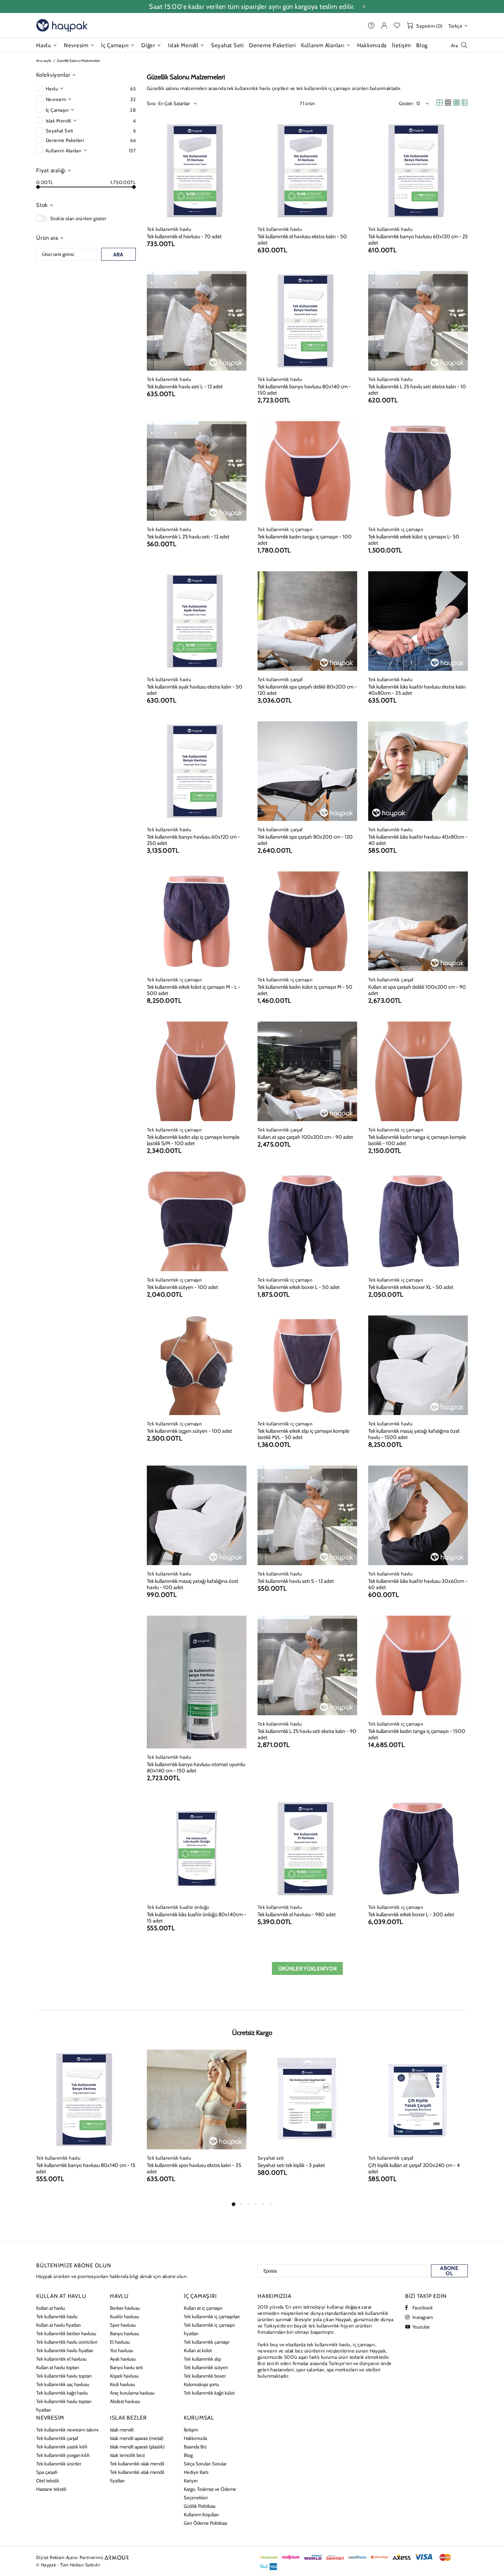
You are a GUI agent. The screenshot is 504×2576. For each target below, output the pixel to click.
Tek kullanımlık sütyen (206, 2367)
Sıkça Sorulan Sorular (205, 2464)
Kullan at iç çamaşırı (203, 2308)
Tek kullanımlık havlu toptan (64, 2376)
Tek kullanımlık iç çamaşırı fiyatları (209, 2329)
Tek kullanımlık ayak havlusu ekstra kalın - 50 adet (195, 690)
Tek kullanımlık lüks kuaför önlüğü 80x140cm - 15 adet (196, 1918)
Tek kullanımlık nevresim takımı (67, 2430)
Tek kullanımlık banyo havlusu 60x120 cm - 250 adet (193, 840)
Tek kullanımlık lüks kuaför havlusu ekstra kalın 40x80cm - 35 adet (417, 690)
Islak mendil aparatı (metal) (137, 2438)
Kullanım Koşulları (201, 2514)
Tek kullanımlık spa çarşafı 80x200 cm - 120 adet (305, 840)
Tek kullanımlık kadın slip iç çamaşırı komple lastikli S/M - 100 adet (193, 1140)
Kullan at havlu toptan (58, 2367)
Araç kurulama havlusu (132, 2393)
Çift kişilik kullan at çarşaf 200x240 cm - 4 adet (414, 2168)
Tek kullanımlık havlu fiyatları (65, 2350)
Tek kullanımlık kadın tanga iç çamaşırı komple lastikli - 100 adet (417, 1140)
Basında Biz (195, 2447)
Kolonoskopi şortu (201, 2384)
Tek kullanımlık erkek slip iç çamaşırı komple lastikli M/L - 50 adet (303, 1434)
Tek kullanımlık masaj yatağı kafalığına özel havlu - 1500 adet (414, 1434)
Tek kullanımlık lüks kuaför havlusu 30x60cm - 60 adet (418, 1584)
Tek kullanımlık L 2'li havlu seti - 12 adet (188, 537)
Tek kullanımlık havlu (169, 229)
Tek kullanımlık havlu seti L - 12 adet (185, 387)
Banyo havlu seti (126, 2367)
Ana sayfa (44, 61)
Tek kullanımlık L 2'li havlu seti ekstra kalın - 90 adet (307, 1734)
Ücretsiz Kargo (252, 2033)
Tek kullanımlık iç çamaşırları (212, 2316)
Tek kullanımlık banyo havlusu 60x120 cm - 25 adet (418, 240)
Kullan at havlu (51, 2308)
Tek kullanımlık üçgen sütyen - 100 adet (189, 1431)
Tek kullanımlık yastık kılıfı (62, 2447)
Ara (118, 254)
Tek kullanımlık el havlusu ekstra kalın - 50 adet (302, 240)
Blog (188, 2455)
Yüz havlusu (122, 2350)
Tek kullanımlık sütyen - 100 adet (182, 1287)
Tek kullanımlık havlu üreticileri (67, 2342)
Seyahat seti (271, 2158)
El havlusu (120, 2342)
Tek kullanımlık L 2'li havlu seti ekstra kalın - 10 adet (417, 390)
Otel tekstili (48, 2480)
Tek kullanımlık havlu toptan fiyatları (64, 2405)
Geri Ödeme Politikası (206, 2523)
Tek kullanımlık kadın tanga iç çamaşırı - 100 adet (305, 540)
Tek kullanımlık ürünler (59, 2464)
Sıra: (152, 103)
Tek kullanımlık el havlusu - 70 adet (184, 237)
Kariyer (191, 2480)
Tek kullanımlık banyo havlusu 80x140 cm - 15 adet (86, 2168)
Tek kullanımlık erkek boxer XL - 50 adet (411, 1287)
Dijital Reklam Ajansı (57, 2557)
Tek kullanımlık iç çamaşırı (285, 529)
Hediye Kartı (196, 2472)
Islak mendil (122, 2430)
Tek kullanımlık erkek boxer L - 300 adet (411, 1915)
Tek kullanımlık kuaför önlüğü (178, 1907)
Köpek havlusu (124, 2376)
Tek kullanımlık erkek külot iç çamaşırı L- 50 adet (414, 540)
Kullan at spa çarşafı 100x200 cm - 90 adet (305, 1137)
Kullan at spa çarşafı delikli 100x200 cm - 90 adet (417, 990)
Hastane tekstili (51, 2489)
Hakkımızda (195, 2438)
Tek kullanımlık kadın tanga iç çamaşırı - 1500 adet (417, 1734)
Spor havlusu (123, 2325)
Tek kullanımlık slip (202, 2359)
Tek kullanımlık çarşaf (280, 679)
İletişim (191, 2430)
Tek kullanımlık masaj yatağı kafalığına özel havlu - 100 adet (192, 1584)
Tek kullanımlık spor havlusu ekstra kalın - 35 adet (194, 2168)
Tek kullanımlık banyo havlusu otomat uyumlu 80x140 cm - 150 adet (196, 1768)
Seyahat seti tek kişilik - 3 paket (291, 2165)
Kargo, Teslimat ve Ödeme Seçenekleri (210, 2493)
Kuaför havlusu (125, 2316)
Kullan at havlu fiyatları (58, 2325)
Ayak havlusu (123, 2359)
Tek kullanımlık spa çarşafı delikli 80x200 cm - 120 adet (307, 690)
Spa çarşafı (47, 2472)
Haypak (62, 25)
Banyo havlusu (125, 2333)
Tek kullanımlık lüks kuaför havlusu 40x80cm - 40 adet (418, 840)
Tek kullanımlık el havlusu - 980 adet (297, 1915)
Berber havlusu (125, 2308)
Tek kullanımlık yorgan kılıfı (63, 2455)
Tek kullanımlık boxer (205, 2376)
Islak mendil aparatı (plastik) (137, 2447)
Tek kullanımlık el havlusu (61, 2359)
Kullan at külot (198, 2350)
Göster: (407, 103)
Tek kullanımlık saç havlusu (63, 2384)
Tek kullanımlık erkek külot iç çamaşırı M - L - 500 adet (194, 990)
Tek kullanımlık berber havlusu (66, 2333)
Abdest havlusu (125, 2401)
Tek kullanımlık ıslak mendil (137, 2464)
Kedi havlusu (122, 2384)
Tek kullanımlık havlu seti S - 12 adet (296, 1581)
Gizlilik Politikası (200, 2506)
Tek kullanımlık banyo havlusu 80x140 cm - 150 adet (304, 390)
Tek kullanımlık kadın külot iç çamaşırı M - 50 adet (305, 990)
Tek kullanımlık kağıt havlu (62, 2393)
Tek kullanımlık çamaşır (207, 2342)
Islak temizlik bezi (127, 2455)
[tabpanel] (86, 2125)
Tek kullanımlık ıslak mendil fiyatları (137, 2476)
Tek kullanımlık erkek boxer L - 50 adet (299, 1287)
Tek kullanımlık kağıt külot (209, 2393)
